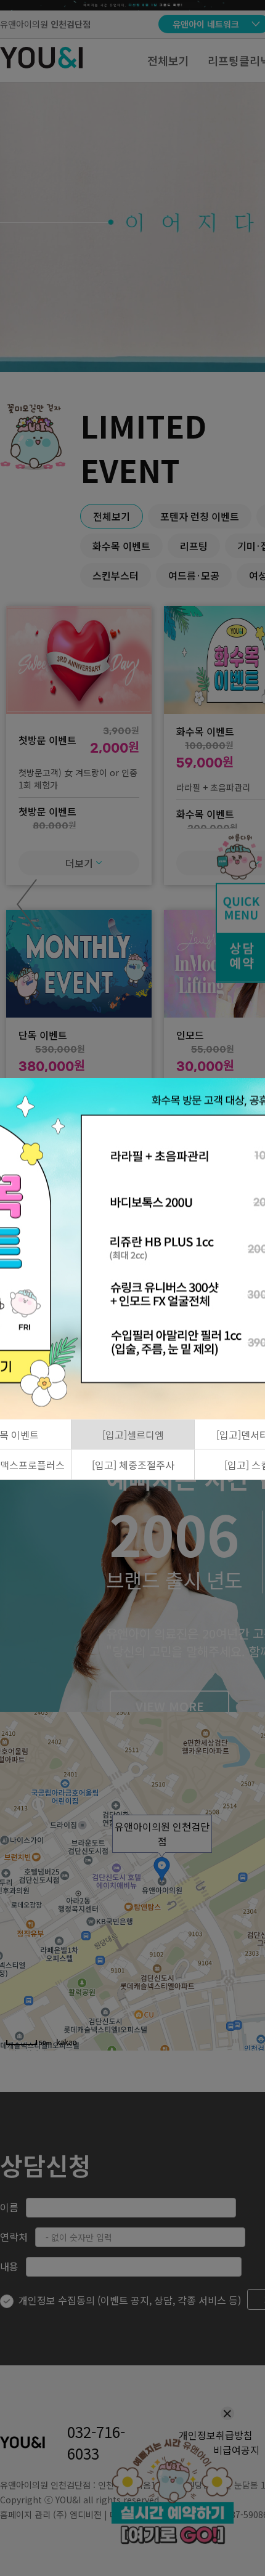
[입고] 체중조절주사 (133, 1465)
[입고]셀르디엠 (133, 1435)
